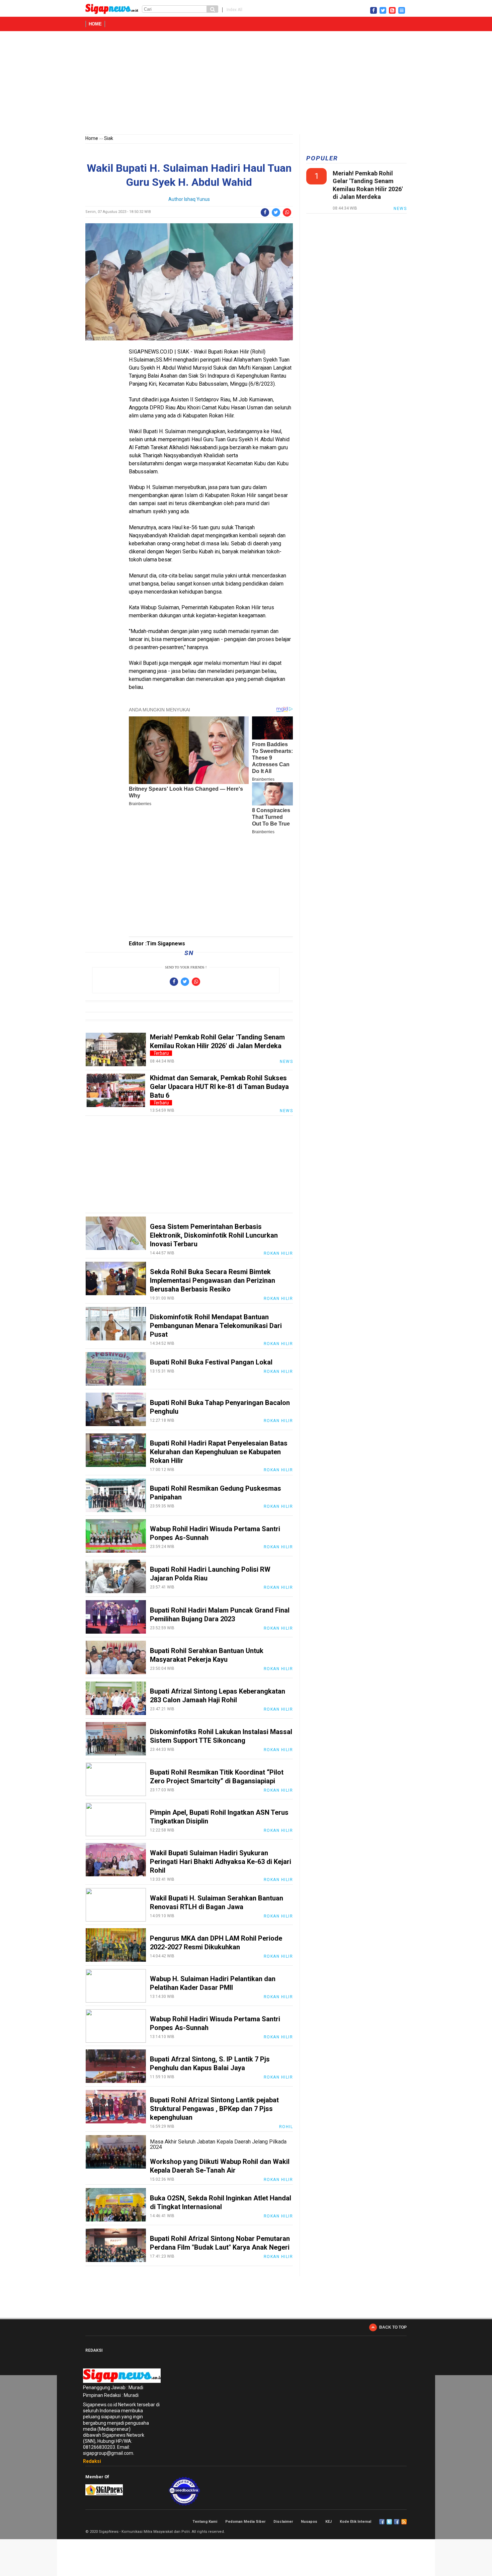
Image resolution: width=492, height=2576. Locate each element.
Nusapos (309, 2522)
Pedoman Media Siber (245, 2522)
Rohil (286, 2127)
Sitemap (397, 2522)
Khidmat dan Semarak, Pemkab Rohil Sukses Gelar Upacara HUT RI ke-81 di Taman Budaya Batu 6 (219, 1087)
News (286, 1062)
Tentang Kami (205, 2522)
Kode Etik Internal (355, 2522)
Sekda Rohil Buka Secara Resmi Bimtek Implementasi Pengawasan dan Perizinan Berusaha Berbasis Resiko (213, 1280)
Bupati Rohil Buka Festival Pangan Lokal (211, 1362)
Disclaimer (283, 2522)
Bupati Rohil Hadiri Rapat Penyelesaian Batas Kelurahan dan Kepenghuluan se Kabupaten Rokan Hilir (219, 1452)
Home (95, 24)
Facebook (382, 2522)
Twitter (389, 2522)
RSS (404, 2522)
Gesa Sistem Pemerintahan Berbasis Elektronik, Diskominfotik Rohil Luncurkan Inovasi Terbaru (214, 1235)
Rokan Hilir (278, 1253)
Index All (234, 10)
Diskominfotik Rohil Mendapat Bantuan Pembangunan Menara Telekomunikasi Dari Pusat (216, 1326)
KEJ (329, 2522)
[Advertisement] (246, 84)
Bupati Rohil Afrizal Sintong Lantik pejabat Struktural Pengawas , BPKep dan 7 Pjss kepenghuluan (214, 2109)
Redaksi (92, 2461)
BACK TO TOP (393, 2327)
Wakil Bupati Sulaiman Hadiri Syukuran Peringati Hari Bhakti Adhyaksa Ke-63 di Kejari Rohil (221, 1862)
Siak (109, 138)
